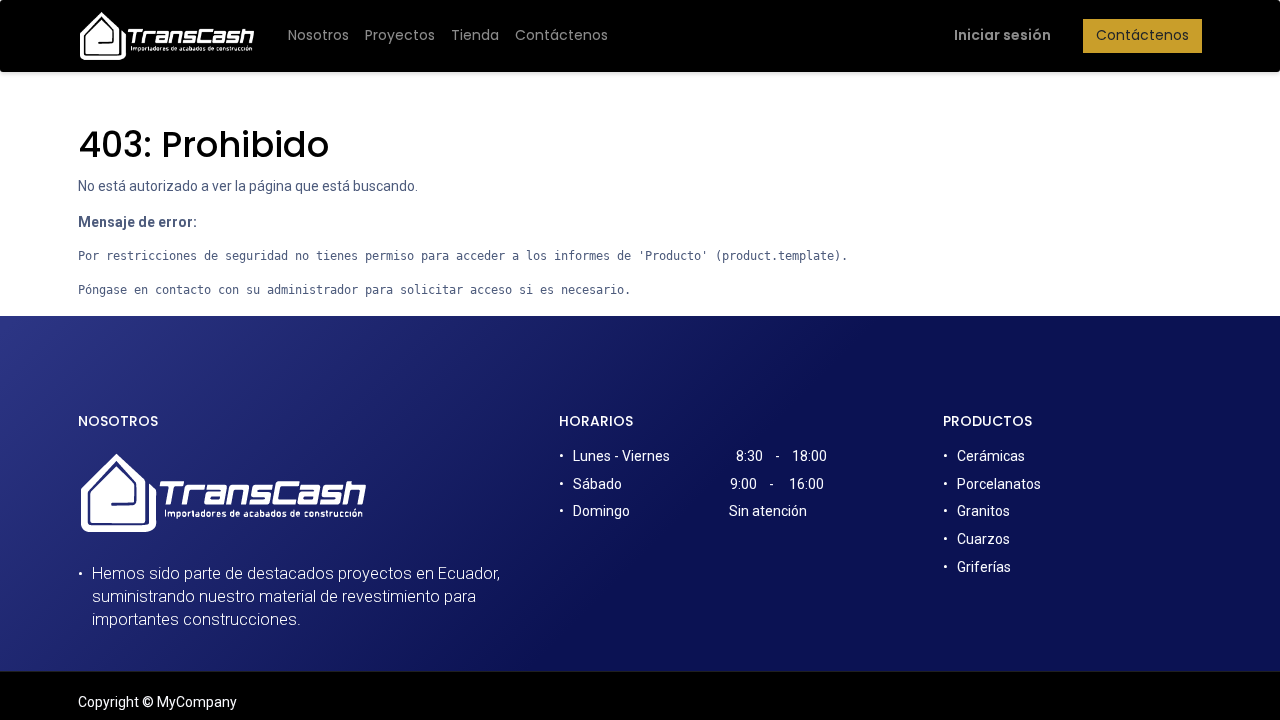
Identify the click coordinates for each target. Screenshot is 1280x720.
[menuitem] (318, 36)
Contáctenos (1142, 35)
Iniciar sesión (1002, 35)
